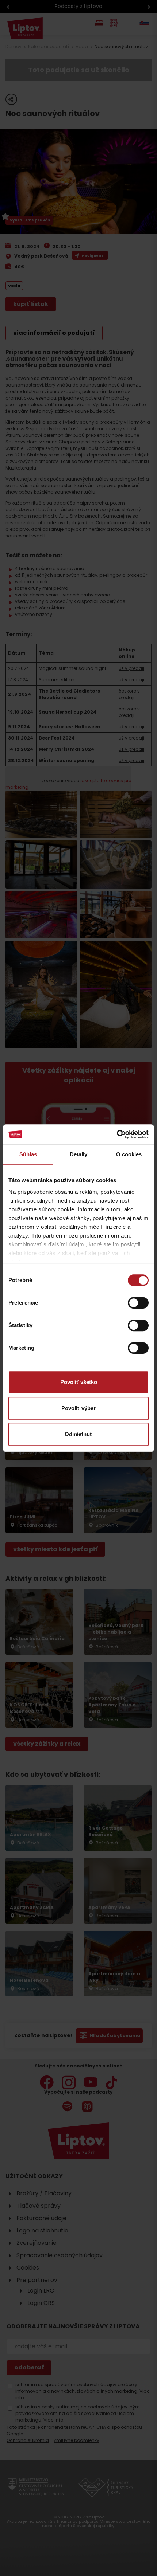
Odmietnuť (78, 1434)
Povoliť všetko (79, 1382)
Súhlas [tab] (28, 1154)
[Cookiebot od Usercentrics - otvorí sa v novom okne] (117, 1134)
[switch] (138, 1303)
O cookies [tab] (129, 1154)
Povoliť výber (78, 1408)
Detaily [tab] (79, 1154)
